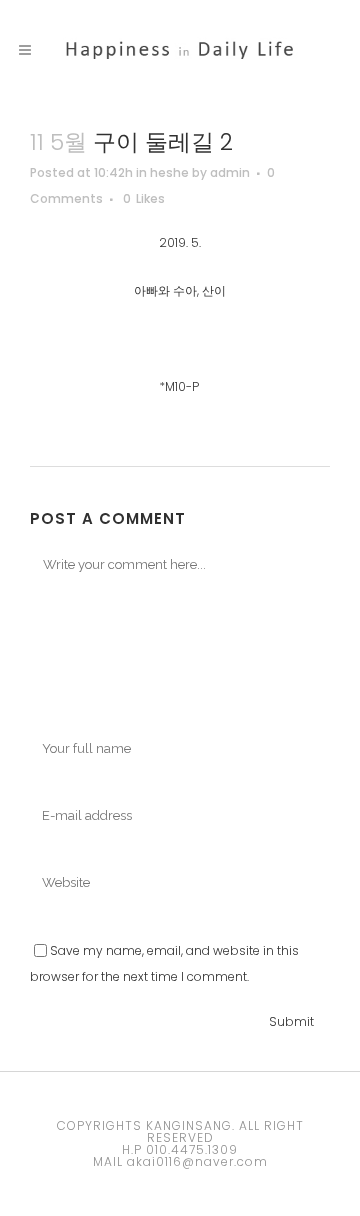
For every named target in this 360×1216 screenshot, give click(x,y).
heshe (169, 172)
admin (230, 172)
